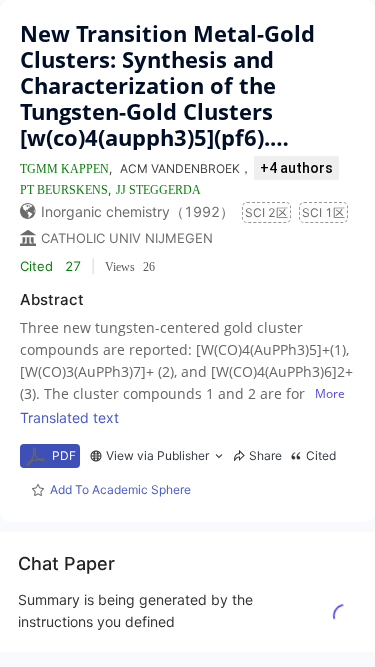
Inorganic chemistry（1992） (137, 211)
